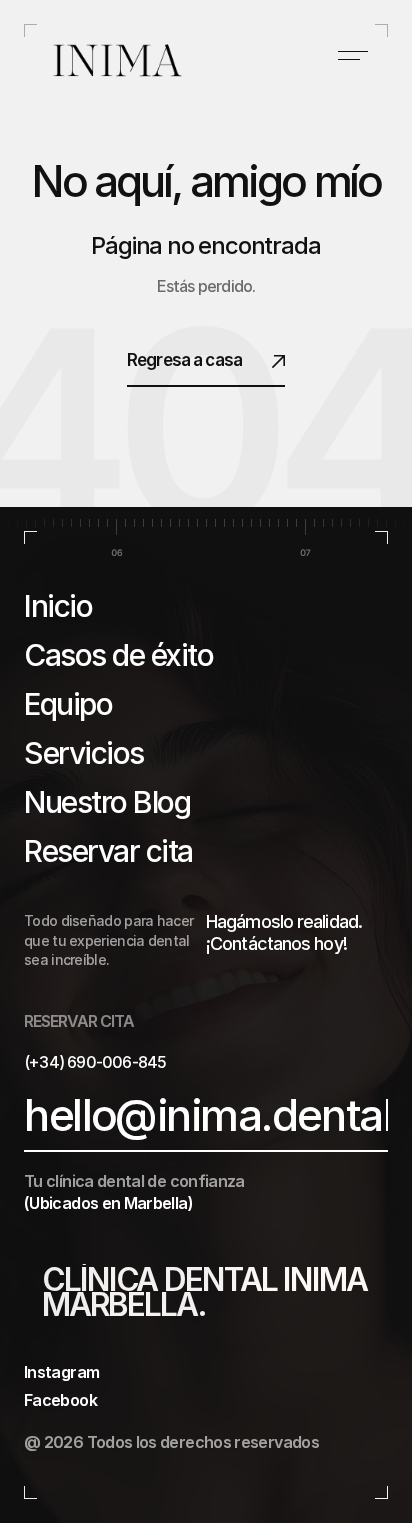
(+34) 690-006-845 (95, 1062)
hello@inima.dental (208, 1115)
